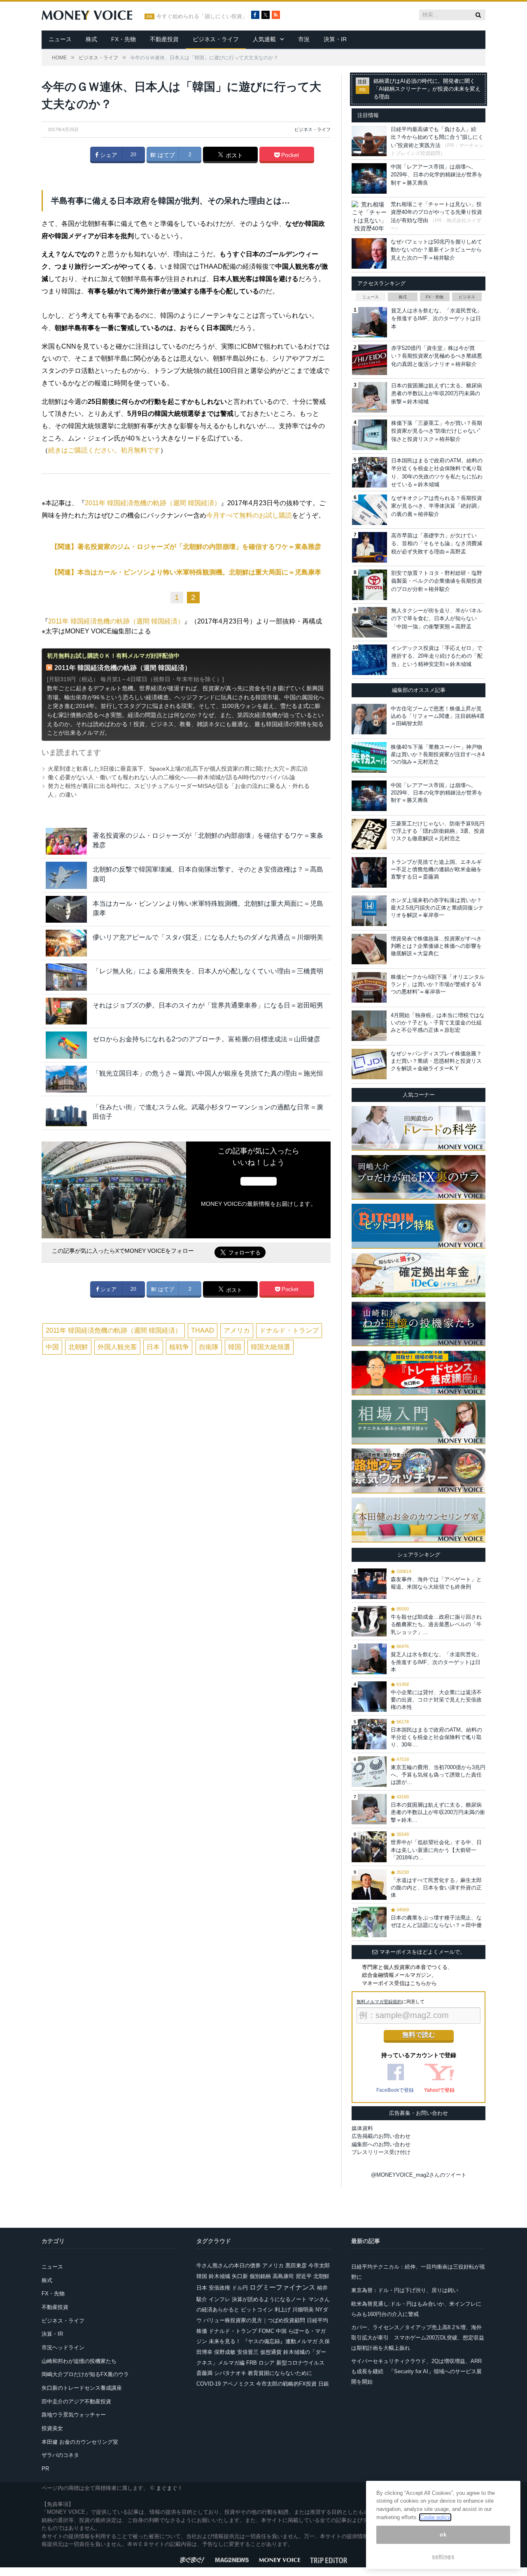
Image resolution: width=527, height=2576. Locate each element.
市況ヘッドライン (63, 2347)
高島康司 (283, 2276)
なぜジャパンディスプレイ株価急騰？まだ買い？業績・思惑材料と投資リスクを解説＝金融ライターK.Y (436, 1061)
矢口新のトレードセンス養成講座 (82, 2388)
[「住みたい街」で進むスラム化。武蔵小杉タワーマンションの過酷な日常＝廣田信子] (66, 1113)
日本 (153, 1347)
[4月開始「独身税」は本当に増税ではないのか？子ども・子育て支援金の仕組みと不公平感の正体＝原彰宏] (369, 1026)
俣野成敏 (225, 2352)
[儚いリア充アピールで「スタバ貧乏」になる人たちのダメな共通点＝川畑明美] (66, 943)
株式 (91, 39)
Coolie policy (435, 2517)
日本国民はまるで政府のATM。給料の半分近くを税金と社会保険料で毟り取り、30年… (436, 1737)
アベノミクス (238, 2384)
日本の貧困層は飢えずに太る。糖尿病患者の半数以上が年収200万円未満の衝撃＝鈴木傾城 (437, 394)
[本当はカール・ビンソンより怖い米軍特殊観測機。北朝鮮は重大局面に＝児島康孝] (66, 909)
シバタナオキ (230, 2373)
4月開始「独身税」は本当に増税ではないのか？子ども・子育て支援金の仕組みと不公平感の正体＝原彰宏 (438, 1023)
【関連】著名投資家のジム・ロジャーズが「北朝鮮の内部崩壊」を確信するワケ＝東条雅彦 (186, 547)
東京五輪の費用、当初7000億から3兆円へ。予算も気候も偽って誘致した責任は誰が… (438, 1775)
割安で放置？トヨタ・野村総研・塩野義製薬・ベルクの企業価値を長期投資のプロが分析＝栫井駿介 (437, 581)
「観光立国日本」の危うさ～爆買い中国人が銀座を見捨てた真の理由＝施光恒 (208, 1073)
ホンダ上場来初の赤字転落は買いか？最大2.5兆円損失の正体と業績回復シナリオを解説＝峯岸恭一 (437, 908)
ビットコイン (257, 2310)
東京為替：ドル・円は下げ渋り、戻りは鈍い (405, 2290)
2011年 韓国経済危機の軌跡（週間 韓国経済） (153, 503)
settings (443, 2556)
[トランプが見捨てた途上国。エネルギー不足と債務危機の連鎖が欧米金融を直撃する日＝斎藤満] (369, 872)
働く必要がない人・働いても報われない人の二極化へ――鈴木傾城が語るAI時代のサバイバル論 (171, 777)
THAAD (203, 1330)
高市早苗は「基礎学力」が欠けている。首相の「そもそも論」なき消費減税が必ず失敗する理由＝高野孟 (437, 544)
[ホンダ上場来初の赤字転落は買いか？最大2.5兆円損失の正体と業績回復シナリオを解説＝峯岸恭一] (369, 911)
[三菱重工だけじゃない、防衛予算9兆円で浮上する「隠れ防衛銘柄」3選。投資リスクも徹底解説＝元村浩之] (369, 834)
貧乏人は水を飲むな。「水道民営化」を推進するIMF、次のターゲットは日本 (437, 319)
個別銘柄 (260, 2276)
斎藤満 (204, 2373)
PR (45, 2469)
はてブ (166, 155)
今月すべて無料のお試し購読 (249, 515)
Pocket (289, 155)
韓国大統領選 (270, 1347)
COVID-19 (209, 2384)
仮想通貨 (271, 2352)
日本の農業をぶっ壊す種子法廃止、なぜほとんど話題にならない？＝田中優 (436, 1921)
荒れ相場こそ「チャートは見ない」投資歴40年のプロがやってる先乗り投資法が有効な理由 (436, 212)
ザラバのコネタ (60, 2455)
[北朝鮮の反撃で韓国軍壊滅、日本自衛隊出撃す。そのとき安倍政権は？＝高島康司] (66, 875)
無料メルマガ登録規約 (379, 2002)
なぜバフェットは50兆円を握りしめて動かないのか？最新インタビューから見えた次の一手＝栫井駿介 (436, 250)
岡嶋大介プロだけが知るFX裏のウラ (85, 2374)
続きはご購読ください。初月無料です (104, 450)
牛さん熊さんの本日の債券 (229, 2265)
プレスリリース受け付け (381, 2152)
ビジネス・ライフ (216, 39)
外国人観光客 (117, 1347)
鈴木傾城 (219, 2276)
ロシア (267, 2363)
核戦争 (179, 1347)
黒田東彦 (296, 2265)
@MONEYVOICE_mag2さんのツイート (419, 2175)
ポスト (233, 155)
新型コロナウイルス (300, 2363)
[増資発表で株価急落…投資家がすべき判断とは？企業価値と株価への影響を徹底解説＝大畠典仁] (369, 949)
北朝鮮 (78, 1347)
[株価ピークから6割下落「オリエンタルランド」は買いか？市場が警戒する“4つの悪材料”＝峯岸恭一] (369, 987)
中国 (52, 1347)
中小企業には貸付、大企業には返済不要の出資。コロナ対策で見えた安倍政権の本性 (436, 1700)
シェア (108, 155)
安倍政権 (219, 2288)
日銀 (324, 2384)
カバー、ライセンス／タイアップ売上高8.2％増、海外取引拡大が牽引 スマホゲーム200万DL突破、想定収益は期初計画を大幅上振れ (418, 2337)
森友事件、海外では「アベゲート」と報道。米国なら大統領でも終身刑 (436, 1583)
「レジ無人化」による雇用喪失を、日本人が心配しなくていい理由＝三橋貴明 (208, 971)
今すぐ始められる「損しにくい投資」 (202, 16)
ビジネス (467, 297)
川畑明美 (303, 2310)
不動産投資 (164, 39)
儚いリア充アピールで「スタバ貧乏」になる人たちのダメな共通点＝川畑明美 (208, 937)
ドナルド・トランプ (289, 1330)
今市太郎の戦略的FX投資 (286, 2384)
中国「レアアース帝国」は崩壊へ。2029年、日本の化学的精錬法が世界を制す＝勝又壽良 (437, 175)
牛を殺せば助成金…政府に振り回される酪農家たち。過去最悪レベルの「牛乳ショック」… (436, 1624)
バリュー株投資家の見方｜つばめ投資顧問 (254, 2320)
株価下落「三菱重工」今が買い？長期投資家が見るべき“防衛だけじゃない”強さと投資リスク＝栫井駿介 (437, 431)
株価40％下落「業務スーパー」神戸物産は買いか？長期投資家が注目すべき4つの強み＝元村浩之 (438, 754)
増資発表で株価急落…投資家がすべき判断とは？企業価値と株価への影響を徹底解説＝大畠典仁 (436, 946)
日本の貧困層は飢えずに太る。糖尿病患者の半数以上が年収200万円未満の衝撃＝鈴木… (438, 1812)
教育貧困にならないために (280, 2373)
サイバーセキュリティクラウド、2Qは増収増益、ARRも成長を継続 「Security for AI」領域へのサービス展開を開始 (416, 2371)
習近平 (304, 2276)
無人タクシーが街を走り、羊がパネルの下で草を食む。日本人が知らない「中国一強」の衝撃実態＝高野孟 (437, 619)
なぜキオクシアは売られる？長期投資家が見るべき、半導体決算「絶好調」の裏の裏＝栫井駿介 (437, 506)
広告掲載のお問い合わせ (381, 2136)
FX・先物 (124, 39)
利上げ (283, 2310)
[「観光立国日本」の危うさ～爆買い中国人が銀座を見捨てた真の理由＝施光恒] (66, 1079)
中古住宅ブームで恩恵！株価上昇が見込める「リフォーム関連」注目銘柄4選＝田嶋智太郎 (438, 716)
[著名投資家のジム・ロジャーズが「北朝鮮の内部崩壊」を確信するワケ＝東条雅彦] (66, 841)
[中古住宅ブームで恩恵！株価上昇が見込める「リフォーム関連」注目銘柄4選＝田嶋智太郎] (369, 719)
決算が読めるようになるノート (269, 2299)
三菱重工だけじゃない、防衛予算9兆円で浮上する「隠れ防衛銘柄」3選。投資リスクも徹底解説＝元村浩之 (438, 831)
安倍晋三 (248, 2352)
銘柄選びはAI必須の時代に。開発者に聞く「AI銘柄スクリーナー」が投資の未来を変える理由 (427, 89)
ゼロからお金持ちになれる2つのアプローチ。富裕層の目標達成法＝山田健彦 (206, 1039)
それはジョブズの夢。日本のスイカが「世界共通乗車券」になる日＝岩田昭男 (208, 1005)
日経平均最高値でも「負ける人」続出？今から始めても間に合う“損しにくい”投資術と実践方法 (437, 137)
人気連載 (264, 39)
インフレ (219, 2299)
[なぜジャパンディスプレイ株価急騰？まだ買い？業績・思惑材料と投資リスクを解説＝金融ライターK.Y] (369, 1064)
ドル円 (240, 2288)
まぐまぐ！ (169, 2488)
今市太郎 (319, 2265)
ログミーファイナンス (282, 2287)
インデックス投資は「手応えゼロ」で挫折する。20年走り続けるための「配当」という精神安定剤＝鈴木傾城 (437, 656)
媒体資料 (362, 2128)
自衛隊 (209, 1347)
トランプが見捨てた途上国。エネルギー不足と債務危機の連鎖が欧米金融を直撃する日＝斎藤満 (436, 869)
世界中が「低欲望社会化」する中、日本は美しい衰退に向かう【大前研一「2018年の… (436, 1850)
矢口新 (240, 2276)
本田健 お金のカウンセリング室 (80, 2442)
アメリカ (237, 1330)
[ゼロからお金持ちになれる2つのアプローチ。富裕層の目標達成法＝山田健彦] (66, 1045)
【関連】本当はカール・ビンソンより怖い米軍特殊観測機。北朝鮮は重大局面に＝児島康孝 (186, 572)
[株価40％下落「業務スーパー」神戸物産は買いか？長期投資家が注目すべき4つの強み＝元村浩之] (369, 757)
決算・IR (335, 39)
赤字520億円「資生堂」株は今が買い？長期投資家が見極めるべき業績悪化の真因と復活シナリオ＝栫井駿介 (437, 356)
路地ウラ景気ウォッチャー (74, 2415)
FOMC (266, 2331)
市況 (304, 39)
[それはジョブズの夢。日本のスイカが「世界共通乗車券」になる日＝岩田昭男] (66, 1011)
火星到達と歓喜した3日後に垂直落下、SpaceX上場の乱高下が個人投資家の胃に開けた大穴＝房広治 (178, 769)
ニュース (60, 39)
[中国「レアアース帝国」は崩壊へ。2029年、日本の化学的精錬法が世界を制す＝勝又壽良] (369, 796)
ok (443, 2535)
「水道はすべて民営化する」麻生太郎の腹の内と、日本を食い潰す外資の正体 (436, 1888)
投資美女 (52, 2428)
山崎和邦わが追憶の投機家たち (79, 2361)
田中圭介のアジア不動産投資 (76, 2401)
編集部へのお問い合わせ (381, 2144)
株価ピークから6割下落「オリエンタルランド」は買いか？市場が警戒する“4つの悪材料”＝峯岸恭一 (438, 984)
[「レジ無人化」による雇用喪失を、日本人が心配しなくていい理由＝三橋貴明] (66, 977)
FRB (252, 2363)
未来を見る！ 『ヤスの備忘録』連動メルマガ (263, 2341)
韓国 (235, 1347)
